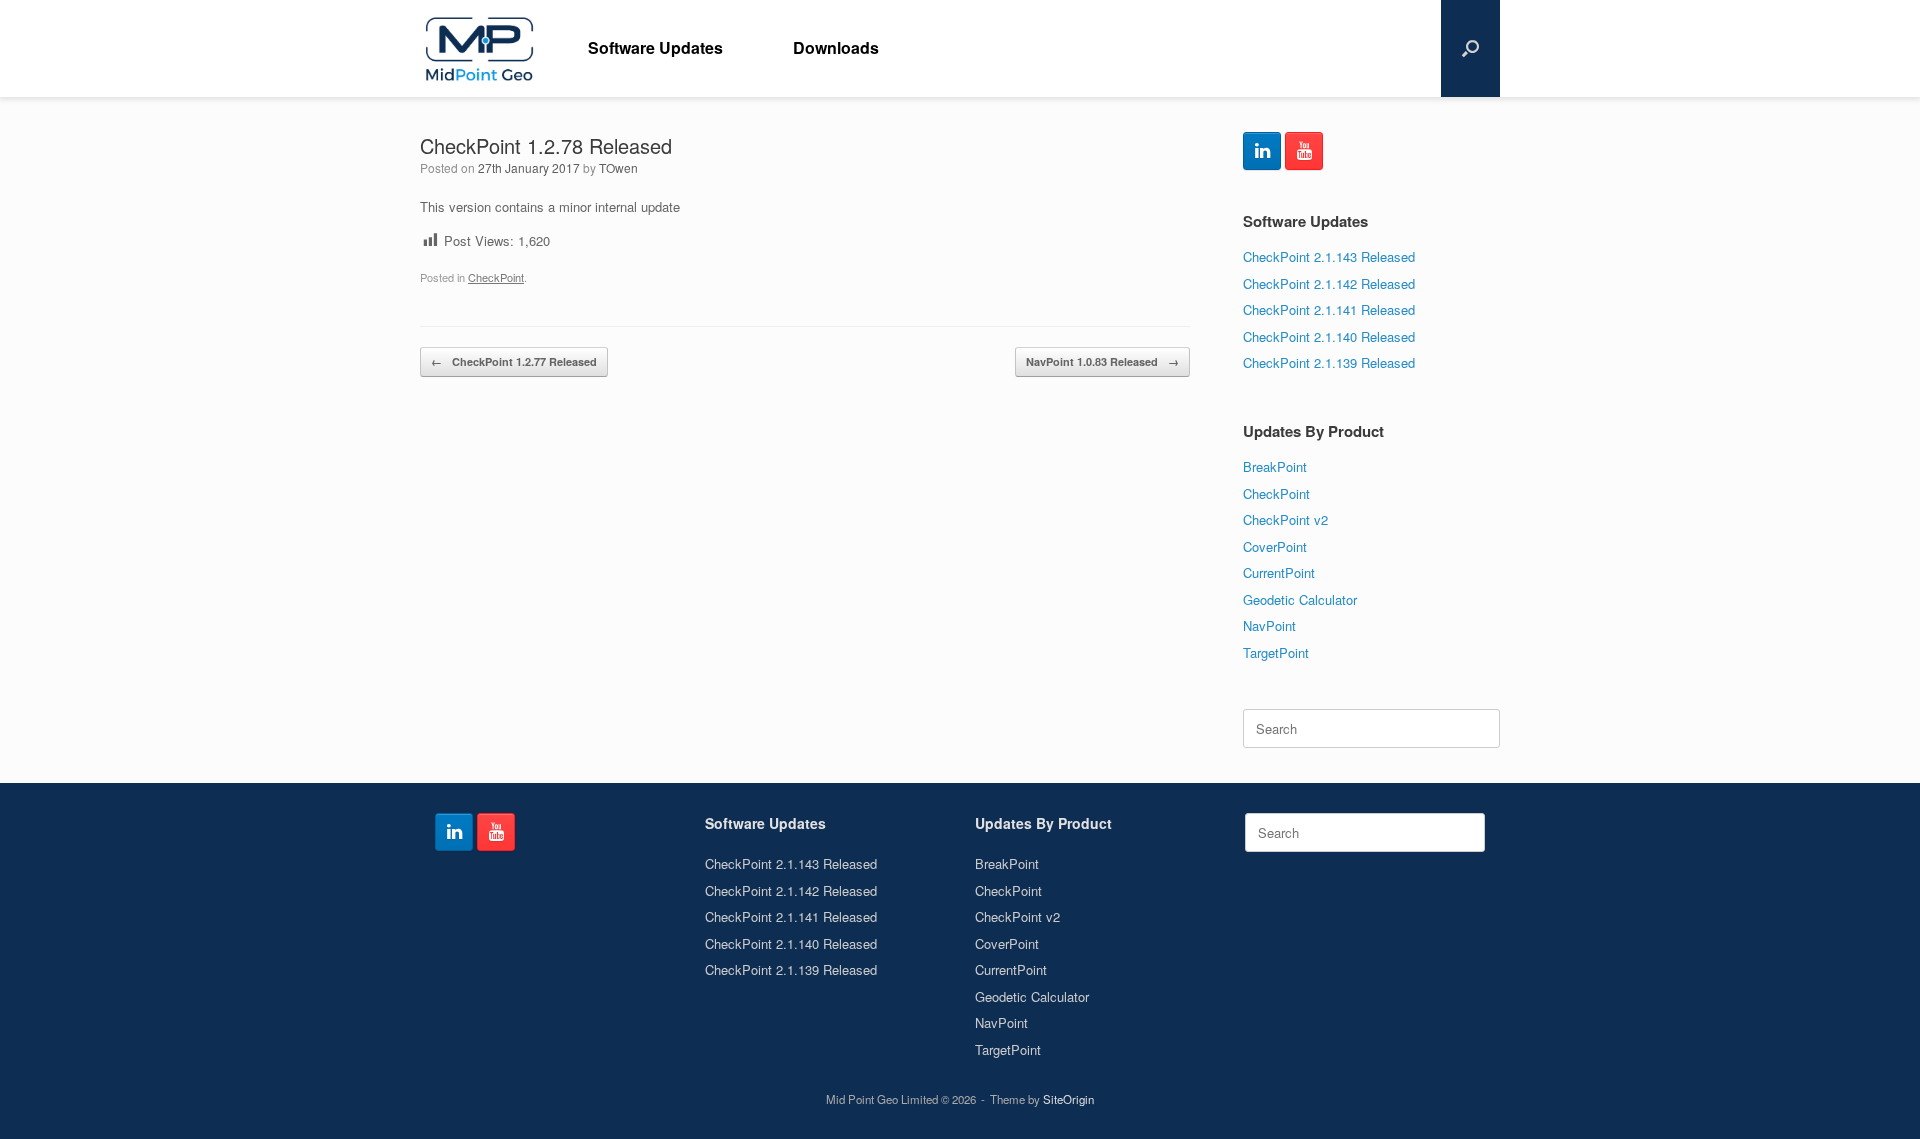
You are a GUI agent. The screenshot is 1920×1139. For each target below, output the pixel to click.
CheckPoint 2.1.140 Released (1329, 336)
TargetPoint (1276, 652)
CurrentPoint (1279, 572)
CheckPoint (496, 277)
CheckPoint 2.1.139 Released (1329, 362)
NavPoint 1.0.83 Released (1102, 361)
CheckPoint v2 (1285, 519)
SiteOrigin (1068, 1099)
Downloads (836, 47)
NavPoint (1269, 625)
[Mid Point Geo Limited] (479, 48)
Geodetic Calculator (1300, 599)
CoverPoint (1275, 546)
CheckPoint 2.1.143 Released (1329, 256)
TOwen (618, 167)
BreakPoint (1275, 466)
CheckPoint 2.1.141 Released (1329, 309)
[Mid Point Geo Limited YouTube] (1304, 151)
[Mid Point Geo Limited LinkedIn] (1262, 151)
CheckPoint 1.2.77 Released (514, 361)
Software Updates (655, 47)
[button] (1470, 48)
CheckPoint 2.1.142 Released (1329, 283)
